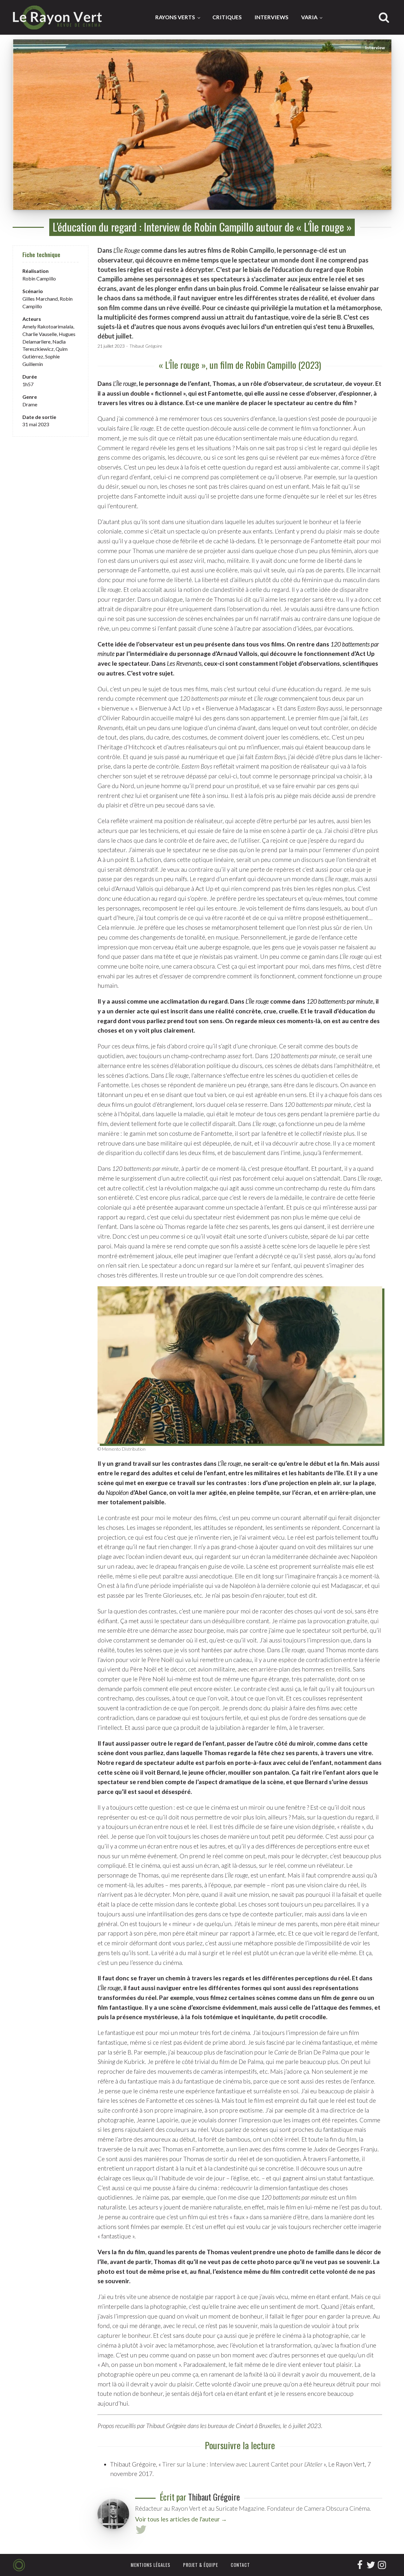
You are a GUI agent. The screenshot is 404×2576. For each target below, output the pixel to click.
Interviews (271, 17)
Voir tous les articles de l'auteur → (181, 2519)
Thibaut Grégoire (146, 346)
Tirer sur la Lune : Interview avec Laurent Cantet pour (242, 2464)
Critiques (227, 17)
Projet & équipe (201, 2565)
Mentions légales (151, 2565)
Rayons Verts (175, 17)
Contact (240, 2565)
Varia (309, 17)
